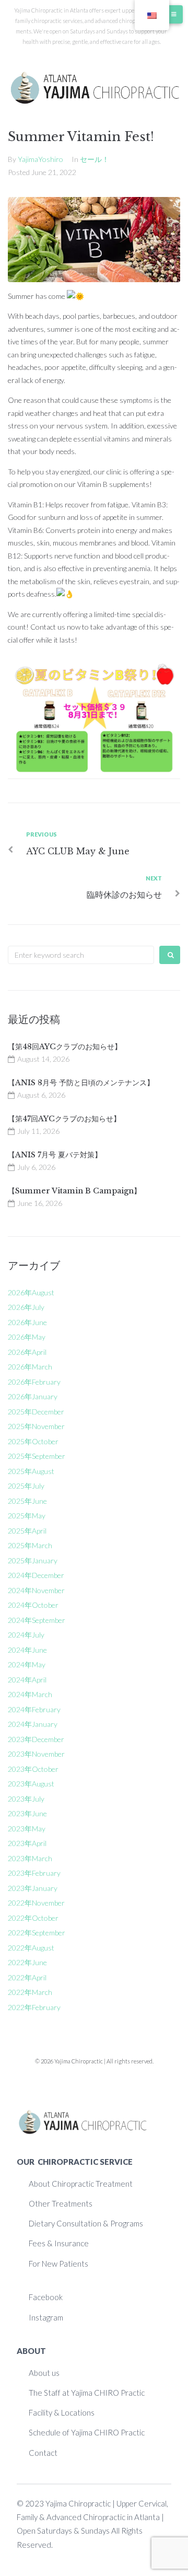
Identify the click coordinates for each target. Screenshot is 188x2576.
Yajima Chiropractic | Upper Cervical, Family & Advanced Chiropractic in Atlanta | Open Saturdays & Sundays (92, 2517)
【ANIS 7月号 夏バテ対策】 (55, 1155)
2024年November (36, 1590)
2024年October (33, 1605)
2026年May (27, 1337)
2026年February (34, 1382)
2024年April (27, 1680)
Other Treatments (61, 2203)
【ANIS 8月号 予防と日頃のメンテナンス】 (81, 1083)
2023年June (27, 1813)
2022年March (30, 1992)
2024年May (27, 1664)
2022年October (33, 1918)
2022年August (31, 1948)
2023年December (36, 1739)
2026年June (27, 1322)
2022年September (37, 1933)
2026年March (30, 1367)
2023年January (33, 1888)
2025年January (33, 1560)
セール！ (95, 159)
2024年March (30, 1694)
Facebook (46, 2297)
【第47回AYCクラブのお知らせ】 (64, 1119)
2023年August (31, 1784)
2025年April (27, 1531)
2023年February (34, 1873)
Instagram (46, 2317)
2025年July (26, 1486)
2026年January (33, 1396)
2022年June (27, 1962)
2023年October (33, 1769)
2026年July (26, 1307)
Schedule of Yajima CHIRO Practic (87, 2432)
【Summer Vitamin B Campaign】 (74, 1191)
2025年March (30, 1545)
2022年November (36, 1903)
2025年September (37, 1456)
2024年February (34, 1709)
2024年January (33, 1724)
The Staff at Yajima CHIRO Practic (87, 2393)
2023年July (26, 1799)
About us (44, 2373)
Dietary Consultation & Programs (86, 2223)
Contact (43, 2453)
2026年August (31, 1292)
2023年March (30, 1858)
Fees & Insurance (59, 2243)
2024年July (26, 1635)
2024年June (27, 1650)
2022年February (34, 2007)
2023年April (27, 1843)
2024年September (37, 1620)
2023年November (36, 1754)
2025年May (27, 1516)
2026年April (27, 1352)
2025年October (33, 1441)
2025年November (36, 1426)
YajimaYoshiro (40, 159)
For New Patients (58, 2264)
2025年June (27, 1501)
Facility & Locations (62, 2412)
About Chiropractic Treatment (81, 2184)
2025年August (31, 1471)
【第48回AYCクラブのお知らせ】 (65, 1047)
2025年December (36, 1412)
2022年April (27, 1977)
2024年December (36, 1575)
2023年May (27, 1829)
